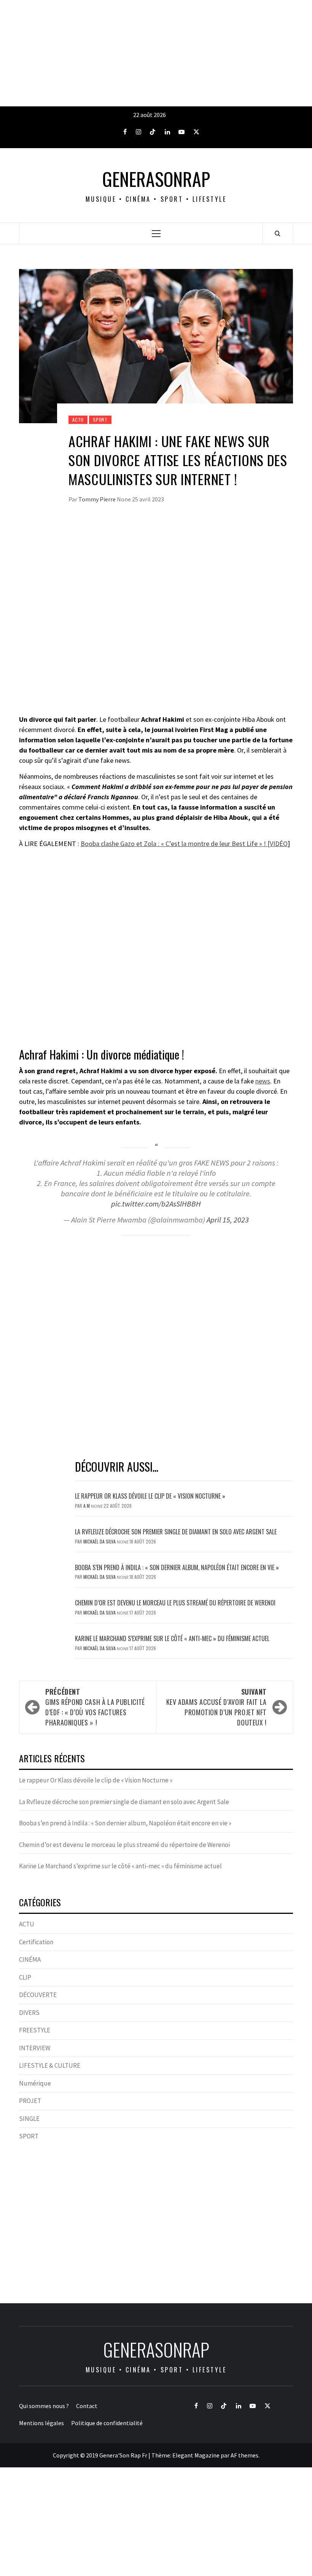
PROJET (30, 2101)
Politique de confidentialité (107, 2423)
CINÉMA (30, 1959)
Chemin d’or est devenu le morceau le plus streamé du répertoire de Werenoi (175, 1603)
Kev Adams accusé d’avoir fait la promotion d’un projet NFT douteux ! (216, 1707)
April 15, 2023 (228, 1220)
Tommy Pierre (98, 499)
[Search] (278, 233)
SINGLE (29, 2119)
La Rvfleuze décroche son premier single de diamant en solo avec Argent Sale (176, 1532)
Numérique (35, 2083)
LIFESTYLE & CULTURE (50, 2065)
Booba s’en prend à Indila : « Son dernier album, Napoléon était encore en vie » (177, 1567)
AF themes (244, 2455)
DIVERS (29, 2013)
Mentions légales (41, 2423)
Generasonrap (156, 179)
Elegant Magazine (196, 2455)
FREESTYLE (35, 2030)
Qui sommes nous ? (44, 2406)
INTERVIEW (35, 2048)
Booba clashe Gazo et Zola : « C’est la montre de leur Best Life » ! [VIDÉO (184, 844)
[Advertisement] (156, 53)
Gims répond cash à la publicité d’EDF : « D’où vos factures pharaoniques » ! (95, 1707)
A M (87, 1506)
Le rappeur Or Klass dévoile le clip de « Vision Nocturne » (151, 1496)
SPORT (100, 420)
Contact (87, 2406)
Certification (36, 1942)
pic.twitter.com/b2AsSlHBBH (156, 1204)
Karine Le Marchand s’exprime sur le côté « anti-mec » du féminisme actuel (172, 1638)
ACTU (78, 420)
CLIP (25, 1977)
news (263, 1081)
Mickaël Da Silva (100, 1541)
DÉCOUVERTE (38, 1995)
